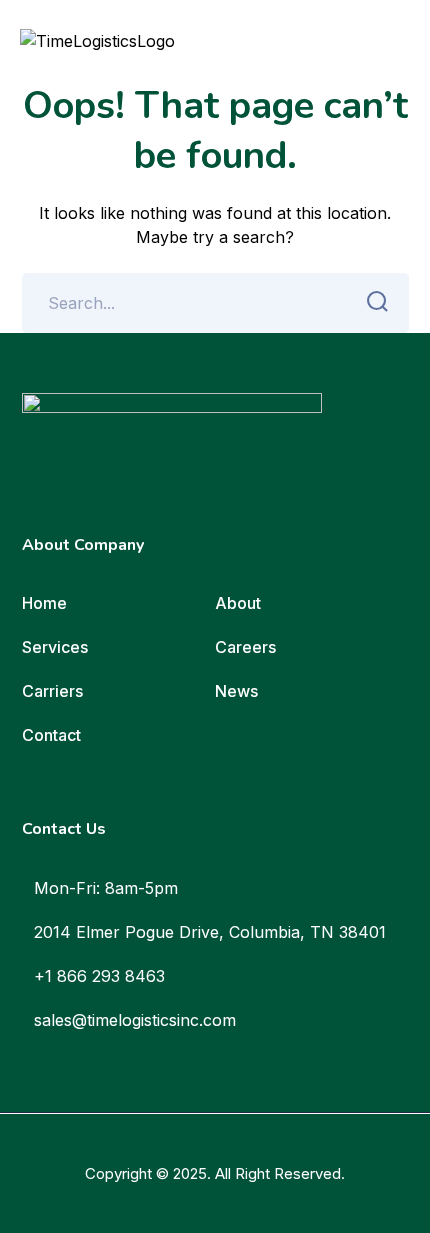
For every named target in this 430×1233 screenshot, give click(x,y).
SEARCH (379, 303)
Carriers (52, 691)
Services (55, 647)
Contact (51, 735)
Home (44, 603)
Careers (245, 647)
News (236, 691)
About (238, 603)
